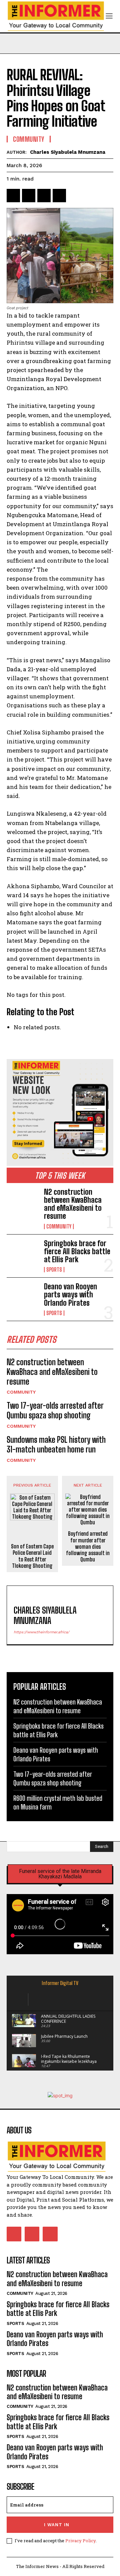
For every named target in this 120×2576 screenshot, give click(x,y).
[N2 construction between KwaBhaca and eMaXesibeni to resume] (23, 1202)
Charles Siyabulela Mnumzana (68, 152)
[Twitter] (29, 196)
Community (59, 1226)
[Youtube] (50, 2234)
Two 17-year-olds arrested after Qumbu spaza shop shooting (55, 1410)
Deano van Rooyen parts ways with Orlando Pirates (70, 1295)
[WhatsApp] (59, 196)
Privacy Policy (80, 2541)
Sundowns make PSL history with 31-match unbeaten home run (56, 1444)
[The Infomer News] (60, 2157)
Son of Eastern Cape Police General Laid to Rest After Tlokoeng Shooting (32, 1556)
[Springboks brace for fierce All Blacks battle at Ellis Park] (23, 1254)
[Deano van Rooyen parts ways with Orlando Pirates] (23, 1297)
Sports (54, 1270)
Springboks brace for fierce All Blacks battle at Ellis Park (77, 1251)
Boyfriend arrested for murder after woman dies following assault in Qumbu (88, 1546)
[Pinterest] (44, 196)
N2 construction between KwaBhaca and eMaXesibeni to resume (73, 1204)
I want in (57, 2525)
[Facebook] (13, 196)
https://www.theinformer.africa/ (41, 1632)
